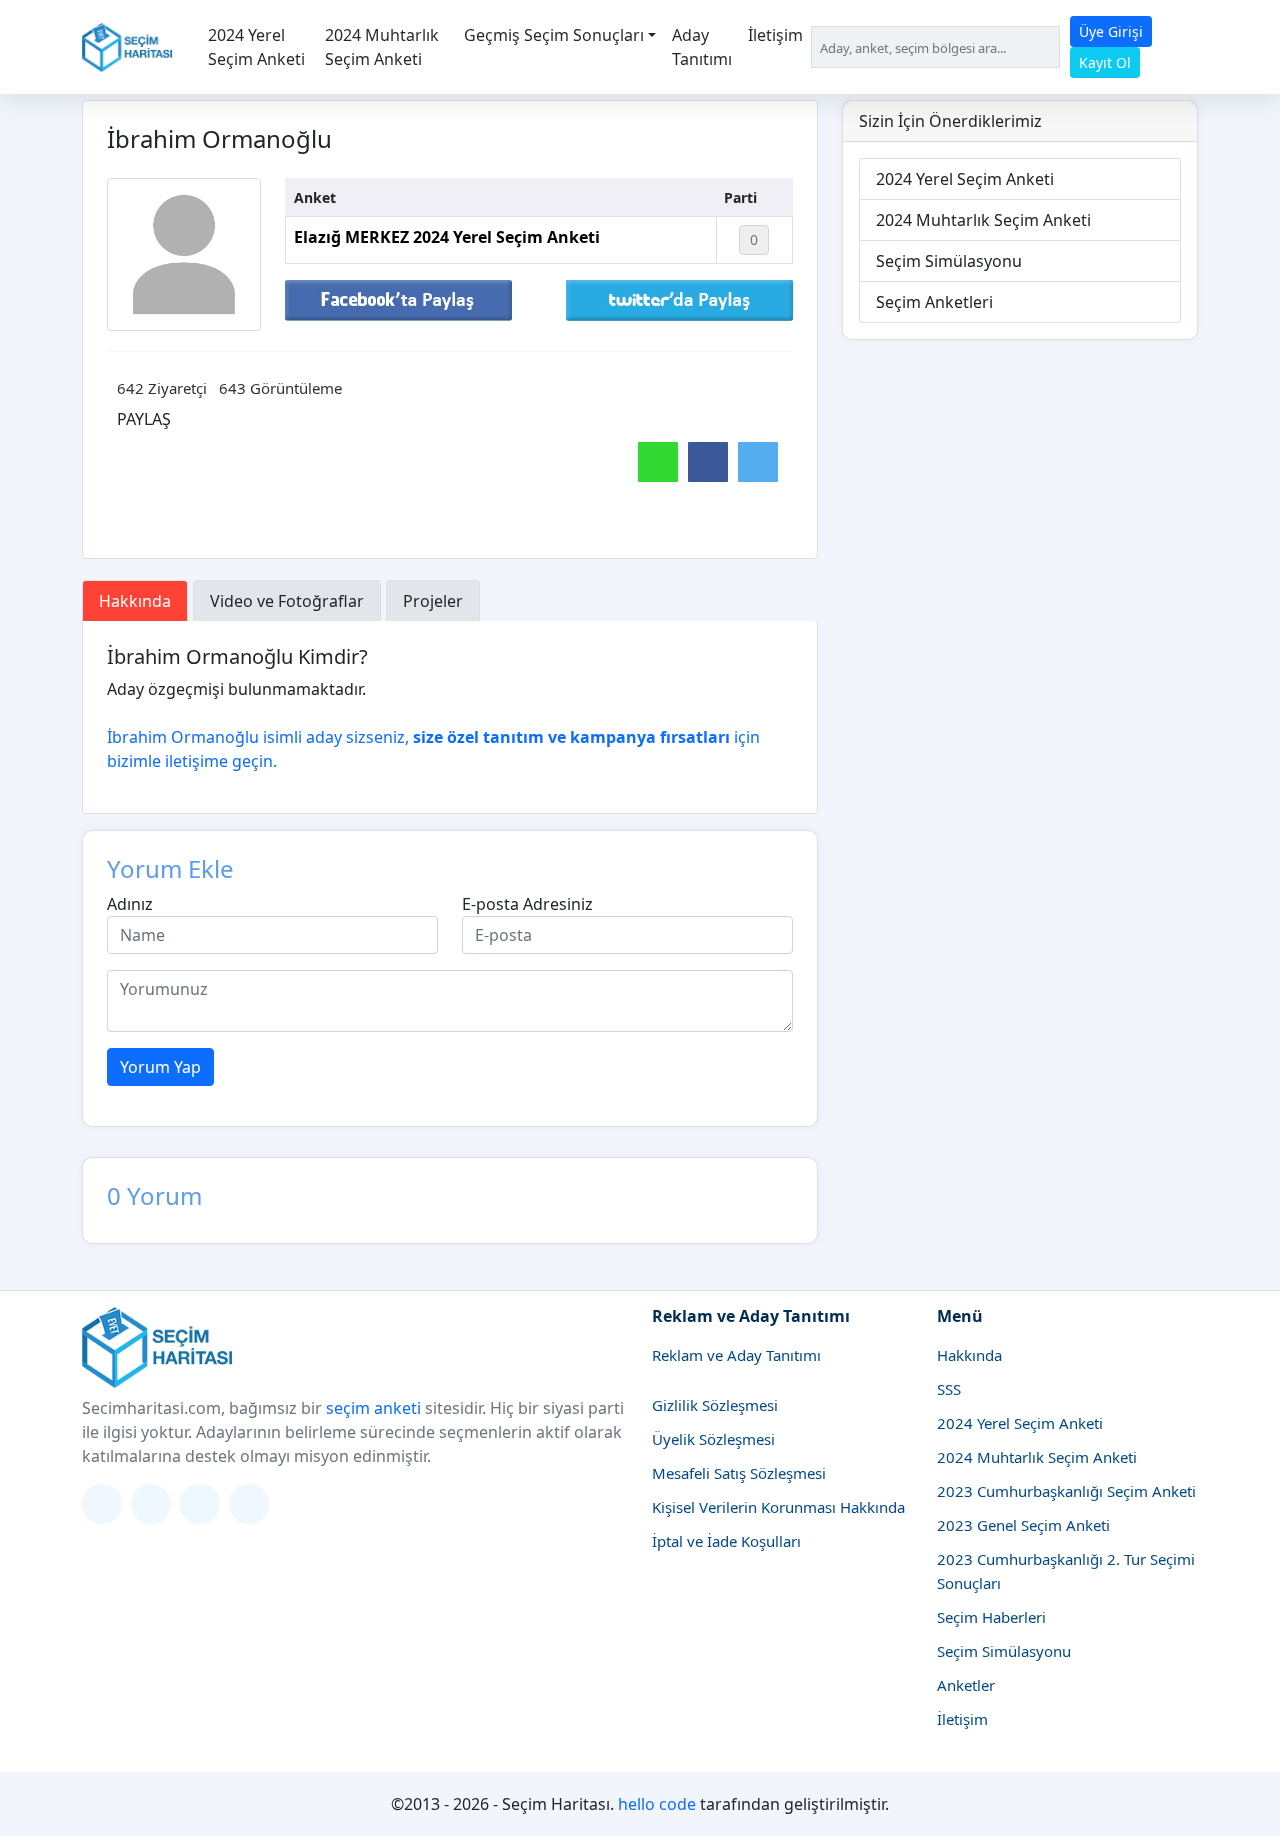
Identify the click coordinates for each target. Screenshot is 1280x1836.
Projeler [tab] (433, 601)
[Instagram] (151, 1504)
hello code (657, 1804)
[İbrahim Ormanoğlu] (184, 255)
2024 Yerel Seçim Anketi (256, 47)
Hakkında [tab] (135, 601)
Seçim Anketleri (934, 302)
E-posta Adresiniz (527, 904)
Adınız (130, 904)
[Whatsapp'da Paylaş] (658, 462)
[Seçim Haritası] (127, 47)
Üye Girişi (1111, 31)
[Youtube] (249, 1504)
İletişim (775, 35)
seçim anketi (373, 1408)
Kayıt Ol (1105, 62)
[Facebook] (200, 1504)
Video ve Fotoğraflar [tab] (287, 601)
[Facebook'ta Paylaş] (398, 299)
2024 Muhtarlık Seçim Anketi (382, 47)
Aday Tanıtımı (702, 47)
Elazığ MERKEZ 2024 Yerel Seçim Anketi (447, 237)
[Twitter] (102, 1504)
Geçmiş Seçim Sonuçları (554, 35)
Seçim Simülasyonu (949, 261)
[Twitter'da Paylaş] (679, 299)
